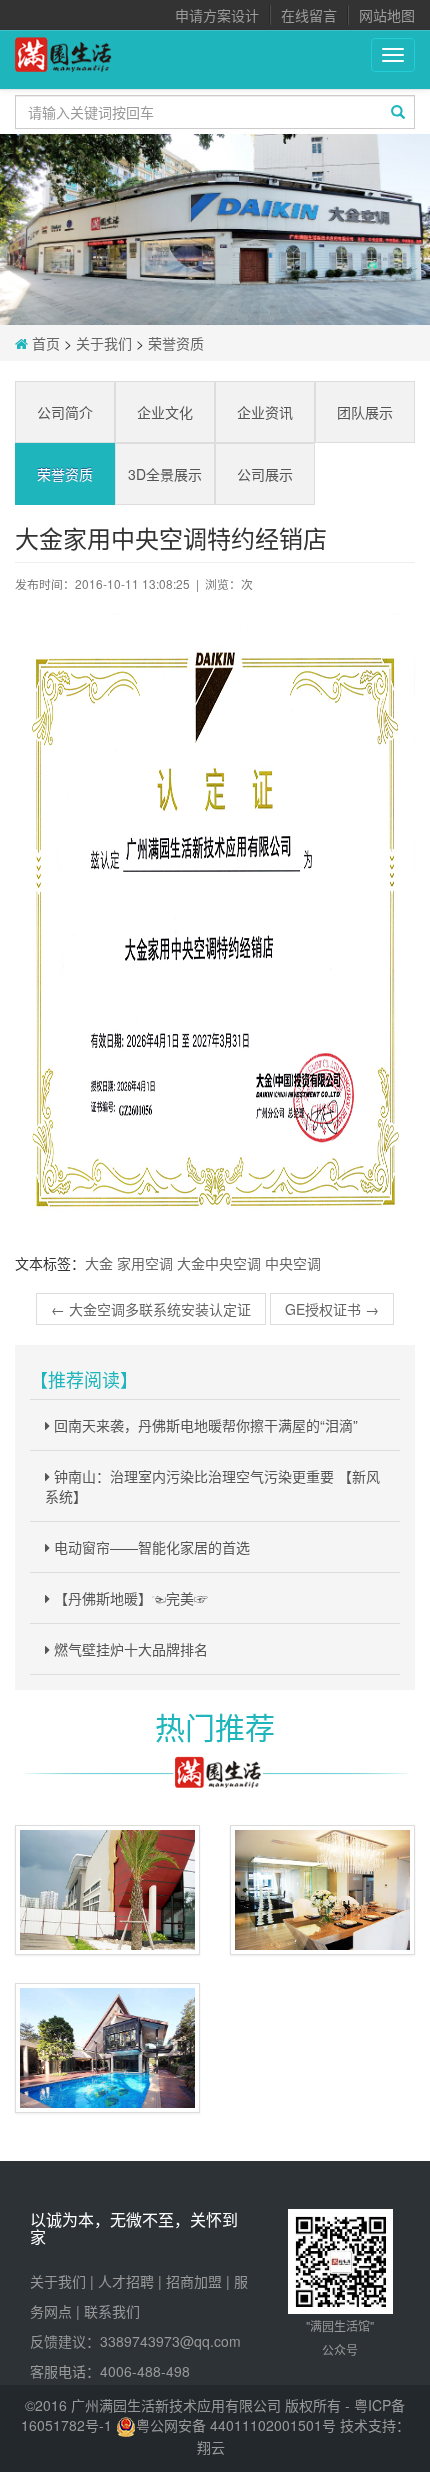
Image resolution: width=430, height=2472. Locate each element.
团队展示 (365, 412)
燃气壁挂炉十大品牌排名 (129, 1649)
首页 (44, 343)
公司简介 (65, 412)
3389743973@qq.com (170, 2341)
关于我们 (104, 343)
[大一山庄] (107, 2048)
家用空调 (145, 1263)
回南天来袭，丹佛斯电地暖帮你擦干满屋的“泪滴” (204, 1425)
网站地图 (387, 15)
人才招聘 (126, 2281)
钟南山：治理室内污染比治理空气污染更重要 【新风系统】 (212, 1486)
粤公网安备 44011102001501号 (236, 2425)
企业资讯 (265, 412)
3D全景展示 (165, 474)
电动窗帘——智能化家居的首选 (150, 1547)
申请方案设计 (217, 15)
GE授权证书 (332, 1309)
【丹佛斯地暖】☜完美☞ (129, 1598)
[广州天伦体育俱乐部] (107, 1890)
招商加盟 (194, 2281)
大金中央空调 (219, 1263)
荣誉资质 (176, 343)
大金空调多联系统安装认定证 (151, 1309)
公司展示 (265, 474)
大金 (99, 1263)
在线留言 (309, 15)
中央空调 (293, 1263)
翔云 (211, 2447)
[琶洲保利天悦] (322, 1890)
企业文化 (165, 412)
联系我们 (112, 2311)
